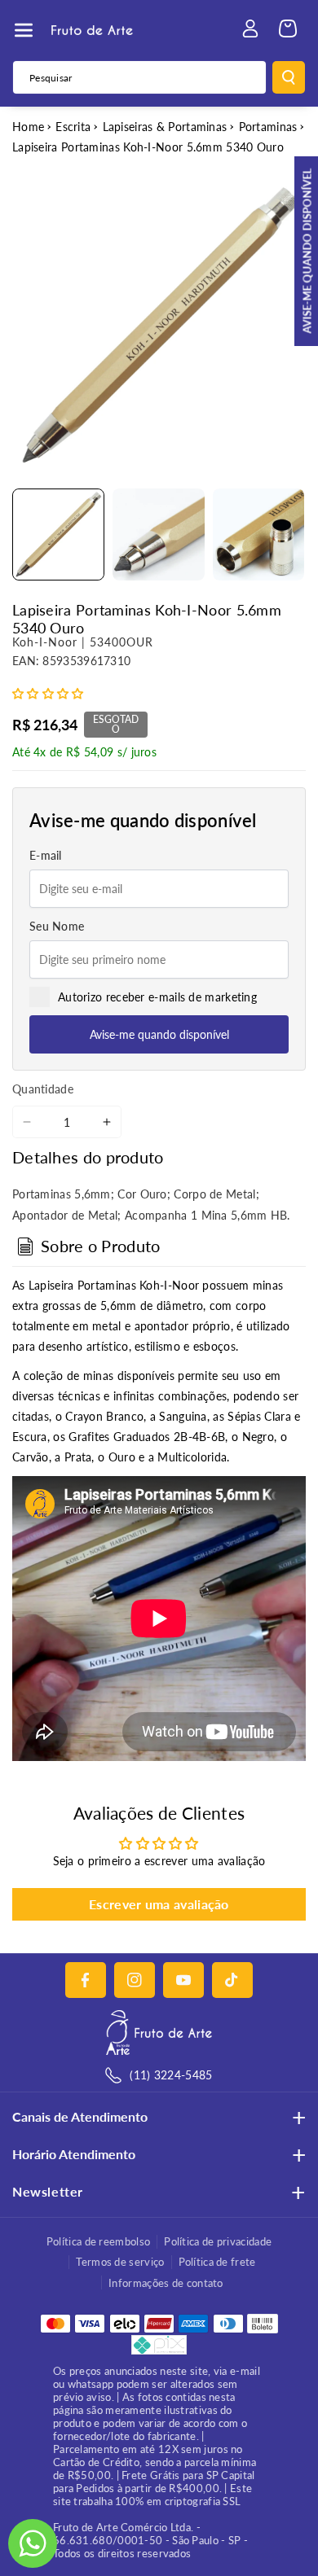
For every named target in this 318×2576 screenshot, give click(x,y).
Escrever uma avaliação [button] (159, 1904)
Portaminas (268, 127)
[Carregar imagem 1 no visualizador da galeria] (58, 534)
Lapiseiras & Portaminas (165, 127)
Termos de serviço (120, 2262)
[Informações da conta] (250, 28)
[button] (24, 30)
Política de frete (217, 2262)
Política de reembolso (98, 2241)
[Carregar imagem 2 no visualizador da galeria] (159, 534)
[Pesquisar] (289, 77)
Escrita (73, 127)
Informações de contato (166, 2283)
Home (28, 127)
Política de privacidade (218, 2241)
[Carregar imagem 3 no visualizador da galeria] (259, 534)
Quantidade (43, 1089)
